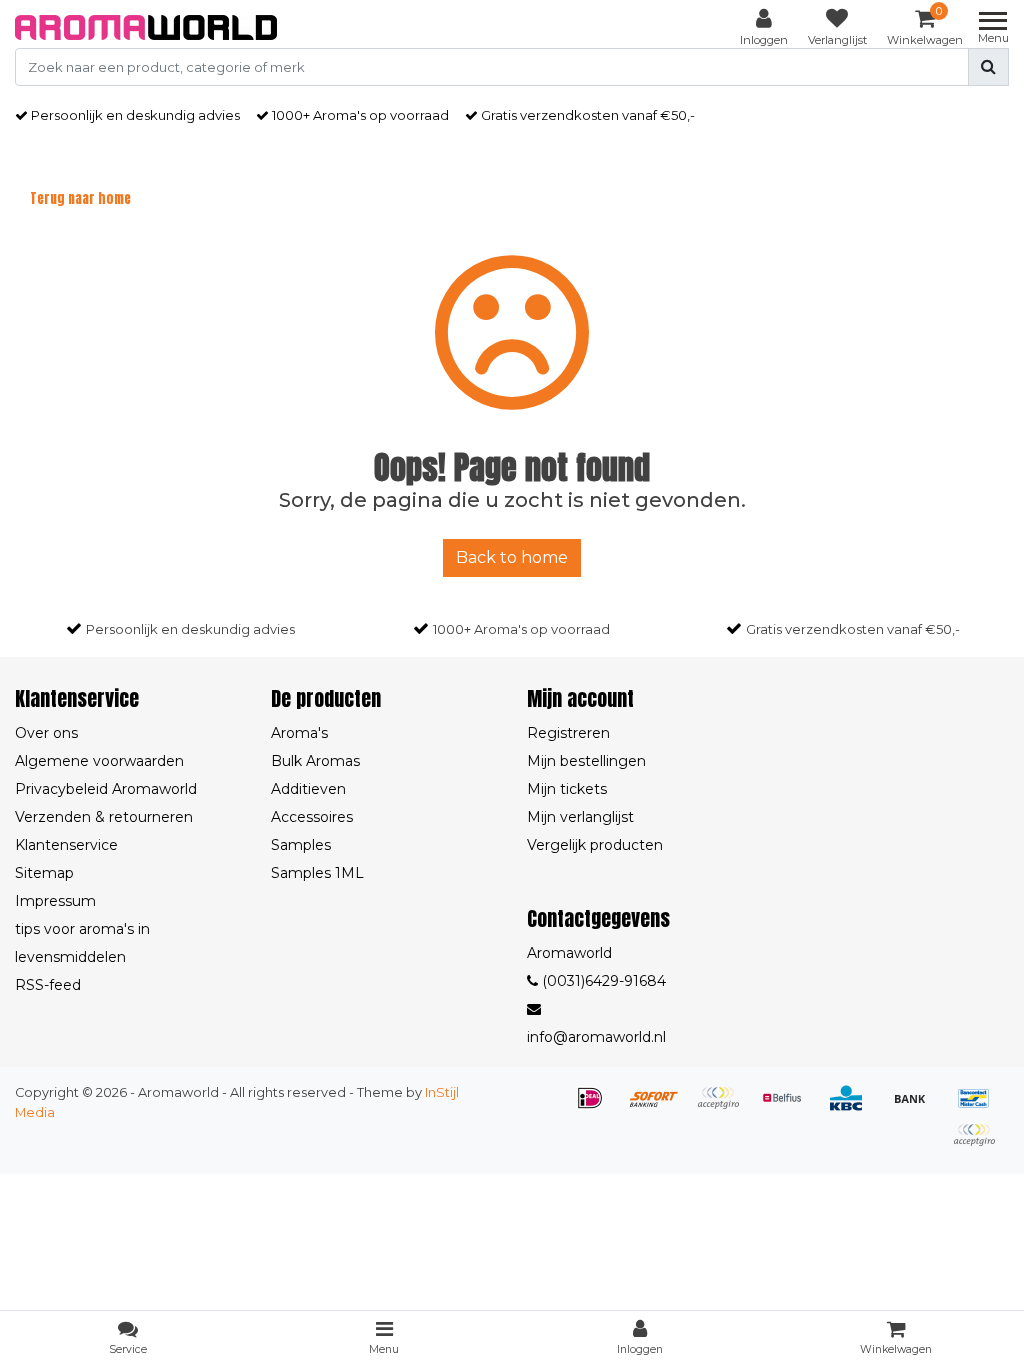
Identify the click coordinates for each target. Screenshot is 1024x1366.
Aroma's (299, 733)
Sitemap (44, 873)
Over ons (46, 733)
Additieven (308, 789)
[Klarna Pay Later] (725, 1107)
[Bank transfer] (917, 1107)
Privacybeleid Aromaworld (106, 789)
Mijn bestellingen (586, 761)
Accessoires (312, 817)
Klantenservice (66, 845)
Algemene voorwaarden (99, 761)
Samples (301, 845)
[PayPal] (979, 1144)
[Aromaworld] (146, 27)
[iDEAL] (597, 1107)
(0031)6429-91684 (602, 981)
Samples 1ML (317, 873)
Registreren (568, 733)
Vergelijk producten (595, 845)
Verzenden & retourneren (104, 817)
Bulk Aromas (315, 761)
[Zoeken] (988, 67)
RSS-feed (48, 985)
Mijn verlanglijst (580, 817)
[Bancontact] (979, 1107)
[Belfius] (789, 1107)
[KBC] (853, 1107)
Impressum (55, 901)
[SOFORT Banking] (661, 1107)
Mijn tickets (567, 789)
